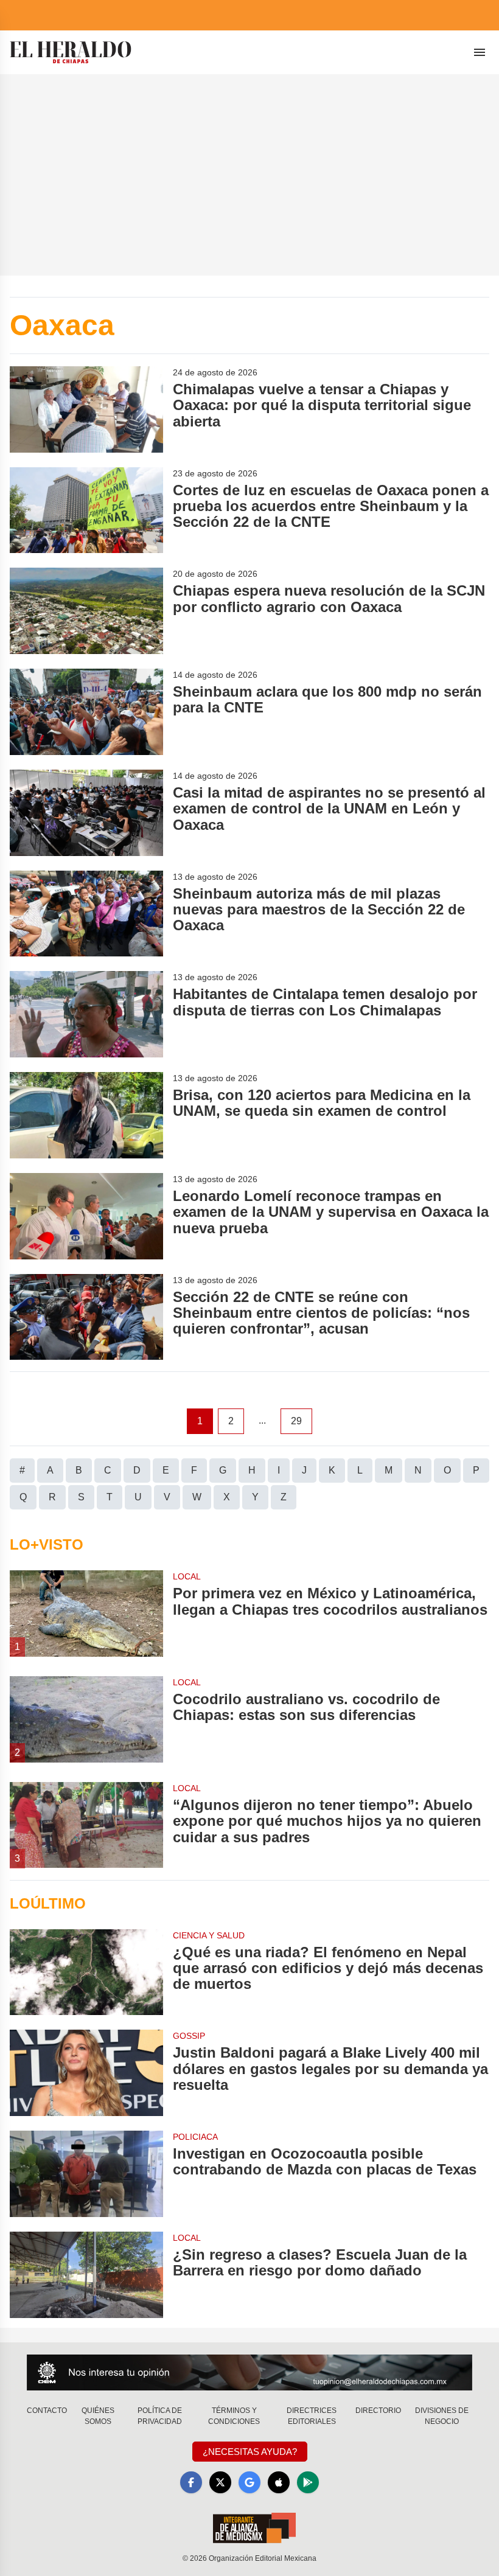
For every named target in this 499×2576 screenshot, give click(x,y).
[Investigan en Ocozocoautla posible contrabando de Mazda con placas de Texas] (86, 2174)
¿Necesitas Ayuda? (250, 2452)
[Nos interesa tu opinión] (249, 2372)
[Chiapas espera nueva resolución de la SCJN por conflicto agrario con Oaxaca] (86, 611)
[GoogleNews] (249, 2482)
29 (296, 1421)
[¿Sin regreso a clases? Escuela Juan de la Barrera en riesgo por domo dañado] (86, 2275)
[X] (220, 2482)
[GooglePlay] (308, 2482)
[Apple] (279, 2482)
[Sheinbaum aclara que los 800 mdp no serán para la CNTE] (86, 712)
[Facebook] (191, 2482)
